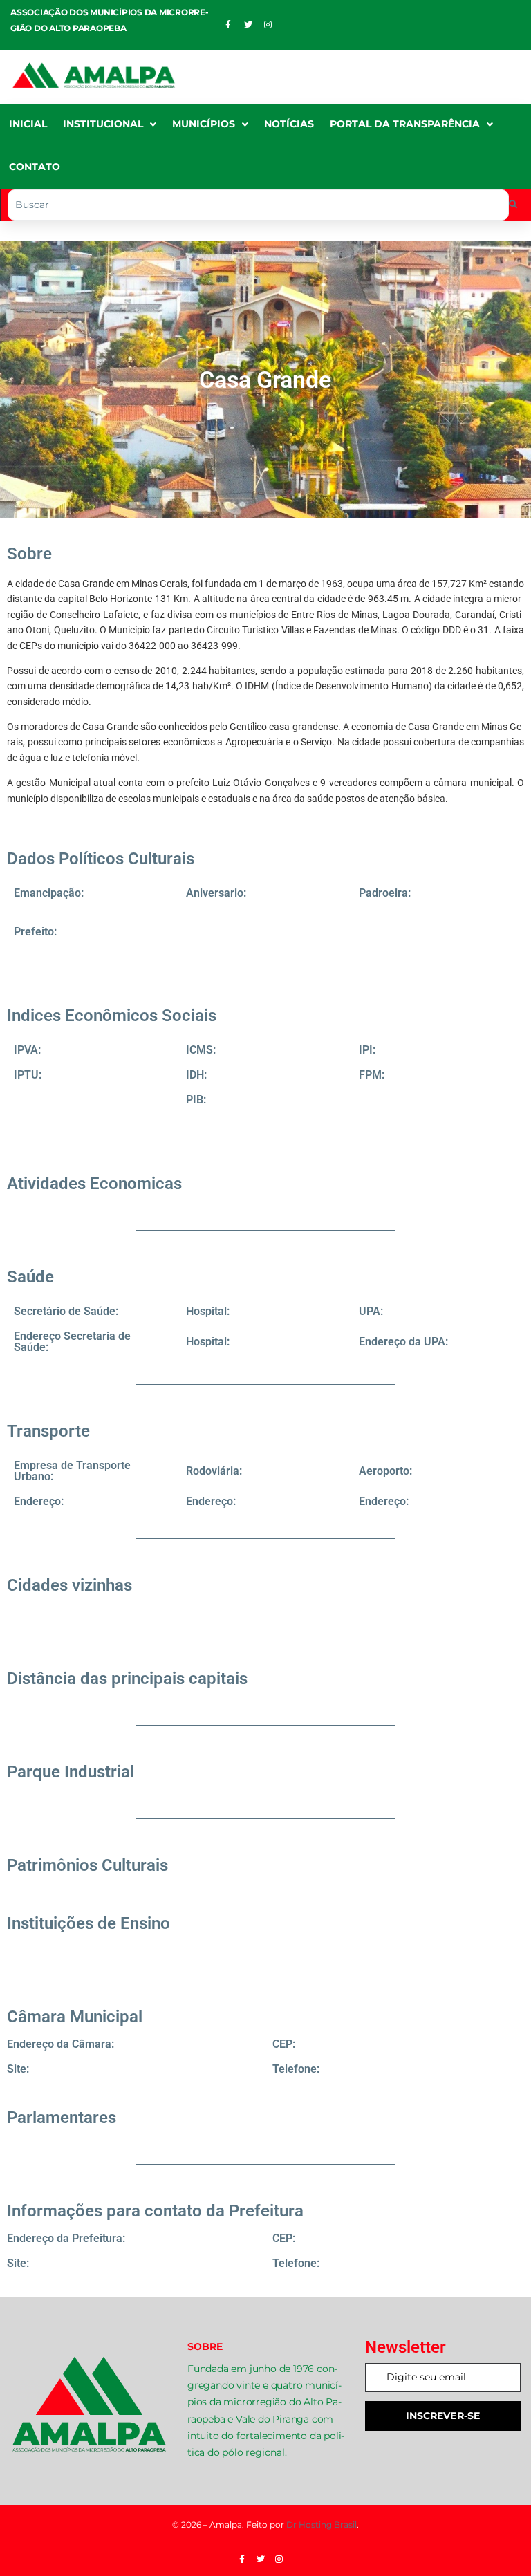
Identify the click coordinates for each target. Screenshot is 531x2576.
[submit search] (513, 205)
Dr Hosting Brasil (322, 2524)
